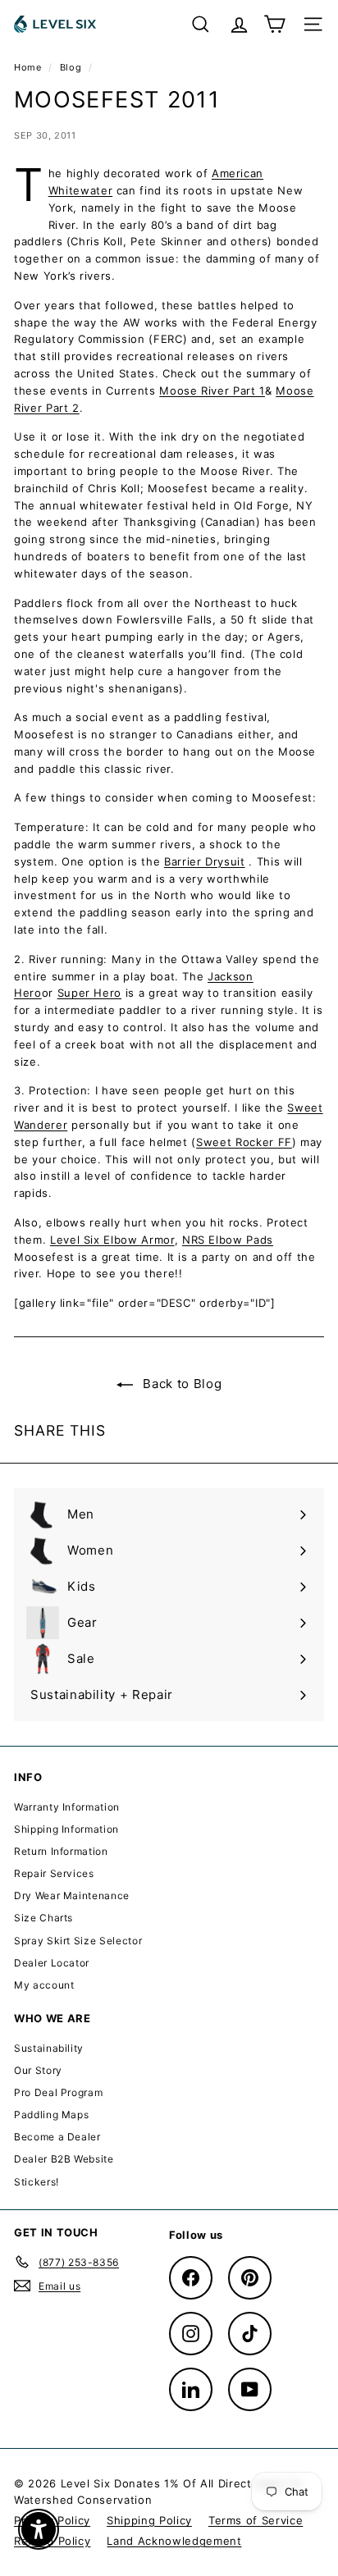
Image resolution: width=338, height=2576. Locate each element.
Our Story (38, 2070)
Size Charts (43, 1918)
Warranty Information (67, 1807)
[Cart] (274, 24)
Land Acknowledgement (174, 2541)
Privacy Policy (52, 2520)
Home (29, 67)
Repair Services (54, 1873)
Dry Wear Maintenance (72, 1895)
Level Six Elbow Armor (112, 1240)
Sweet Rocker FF (244, 1142)
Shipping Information (66, 1829)
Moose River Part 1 (212, 391)
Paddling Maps (51, 2115)
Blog (71, 67)
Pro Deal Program (58, 2092)
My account (44, 1985)
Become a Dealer (57, 2137)
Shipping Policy (149, 2520)
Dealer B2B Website (64, 2159)
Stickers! (37, 2182)
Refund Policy (52, 2541)
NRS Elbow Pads (228, 1240)
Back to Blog (180, 1384)
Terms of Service (256, 2520)
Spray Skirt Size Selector (78, 1941)
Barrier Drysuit (205, 861)
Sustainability (49, 2048)
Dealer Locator (52, 1963)
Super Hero (90, 993)
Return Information (61, 1851)
